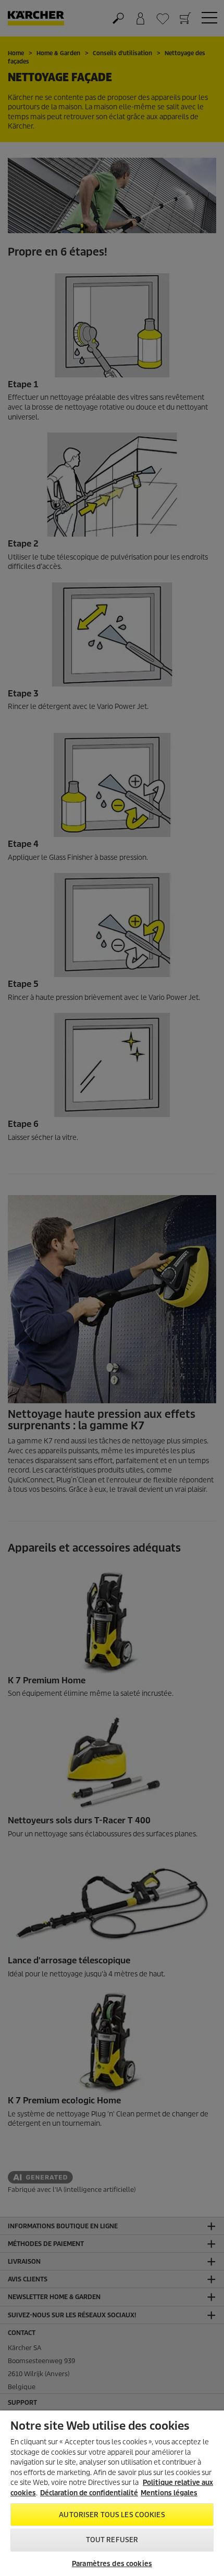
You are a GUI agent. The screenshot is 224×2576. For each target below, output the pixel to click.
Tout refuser (112, 2540)
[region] (112, 2493)
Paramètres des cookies (112, 2564)
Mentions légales (169, 2493)
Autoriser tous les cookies (112, 2515)
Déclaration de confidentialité (89, 2493)
